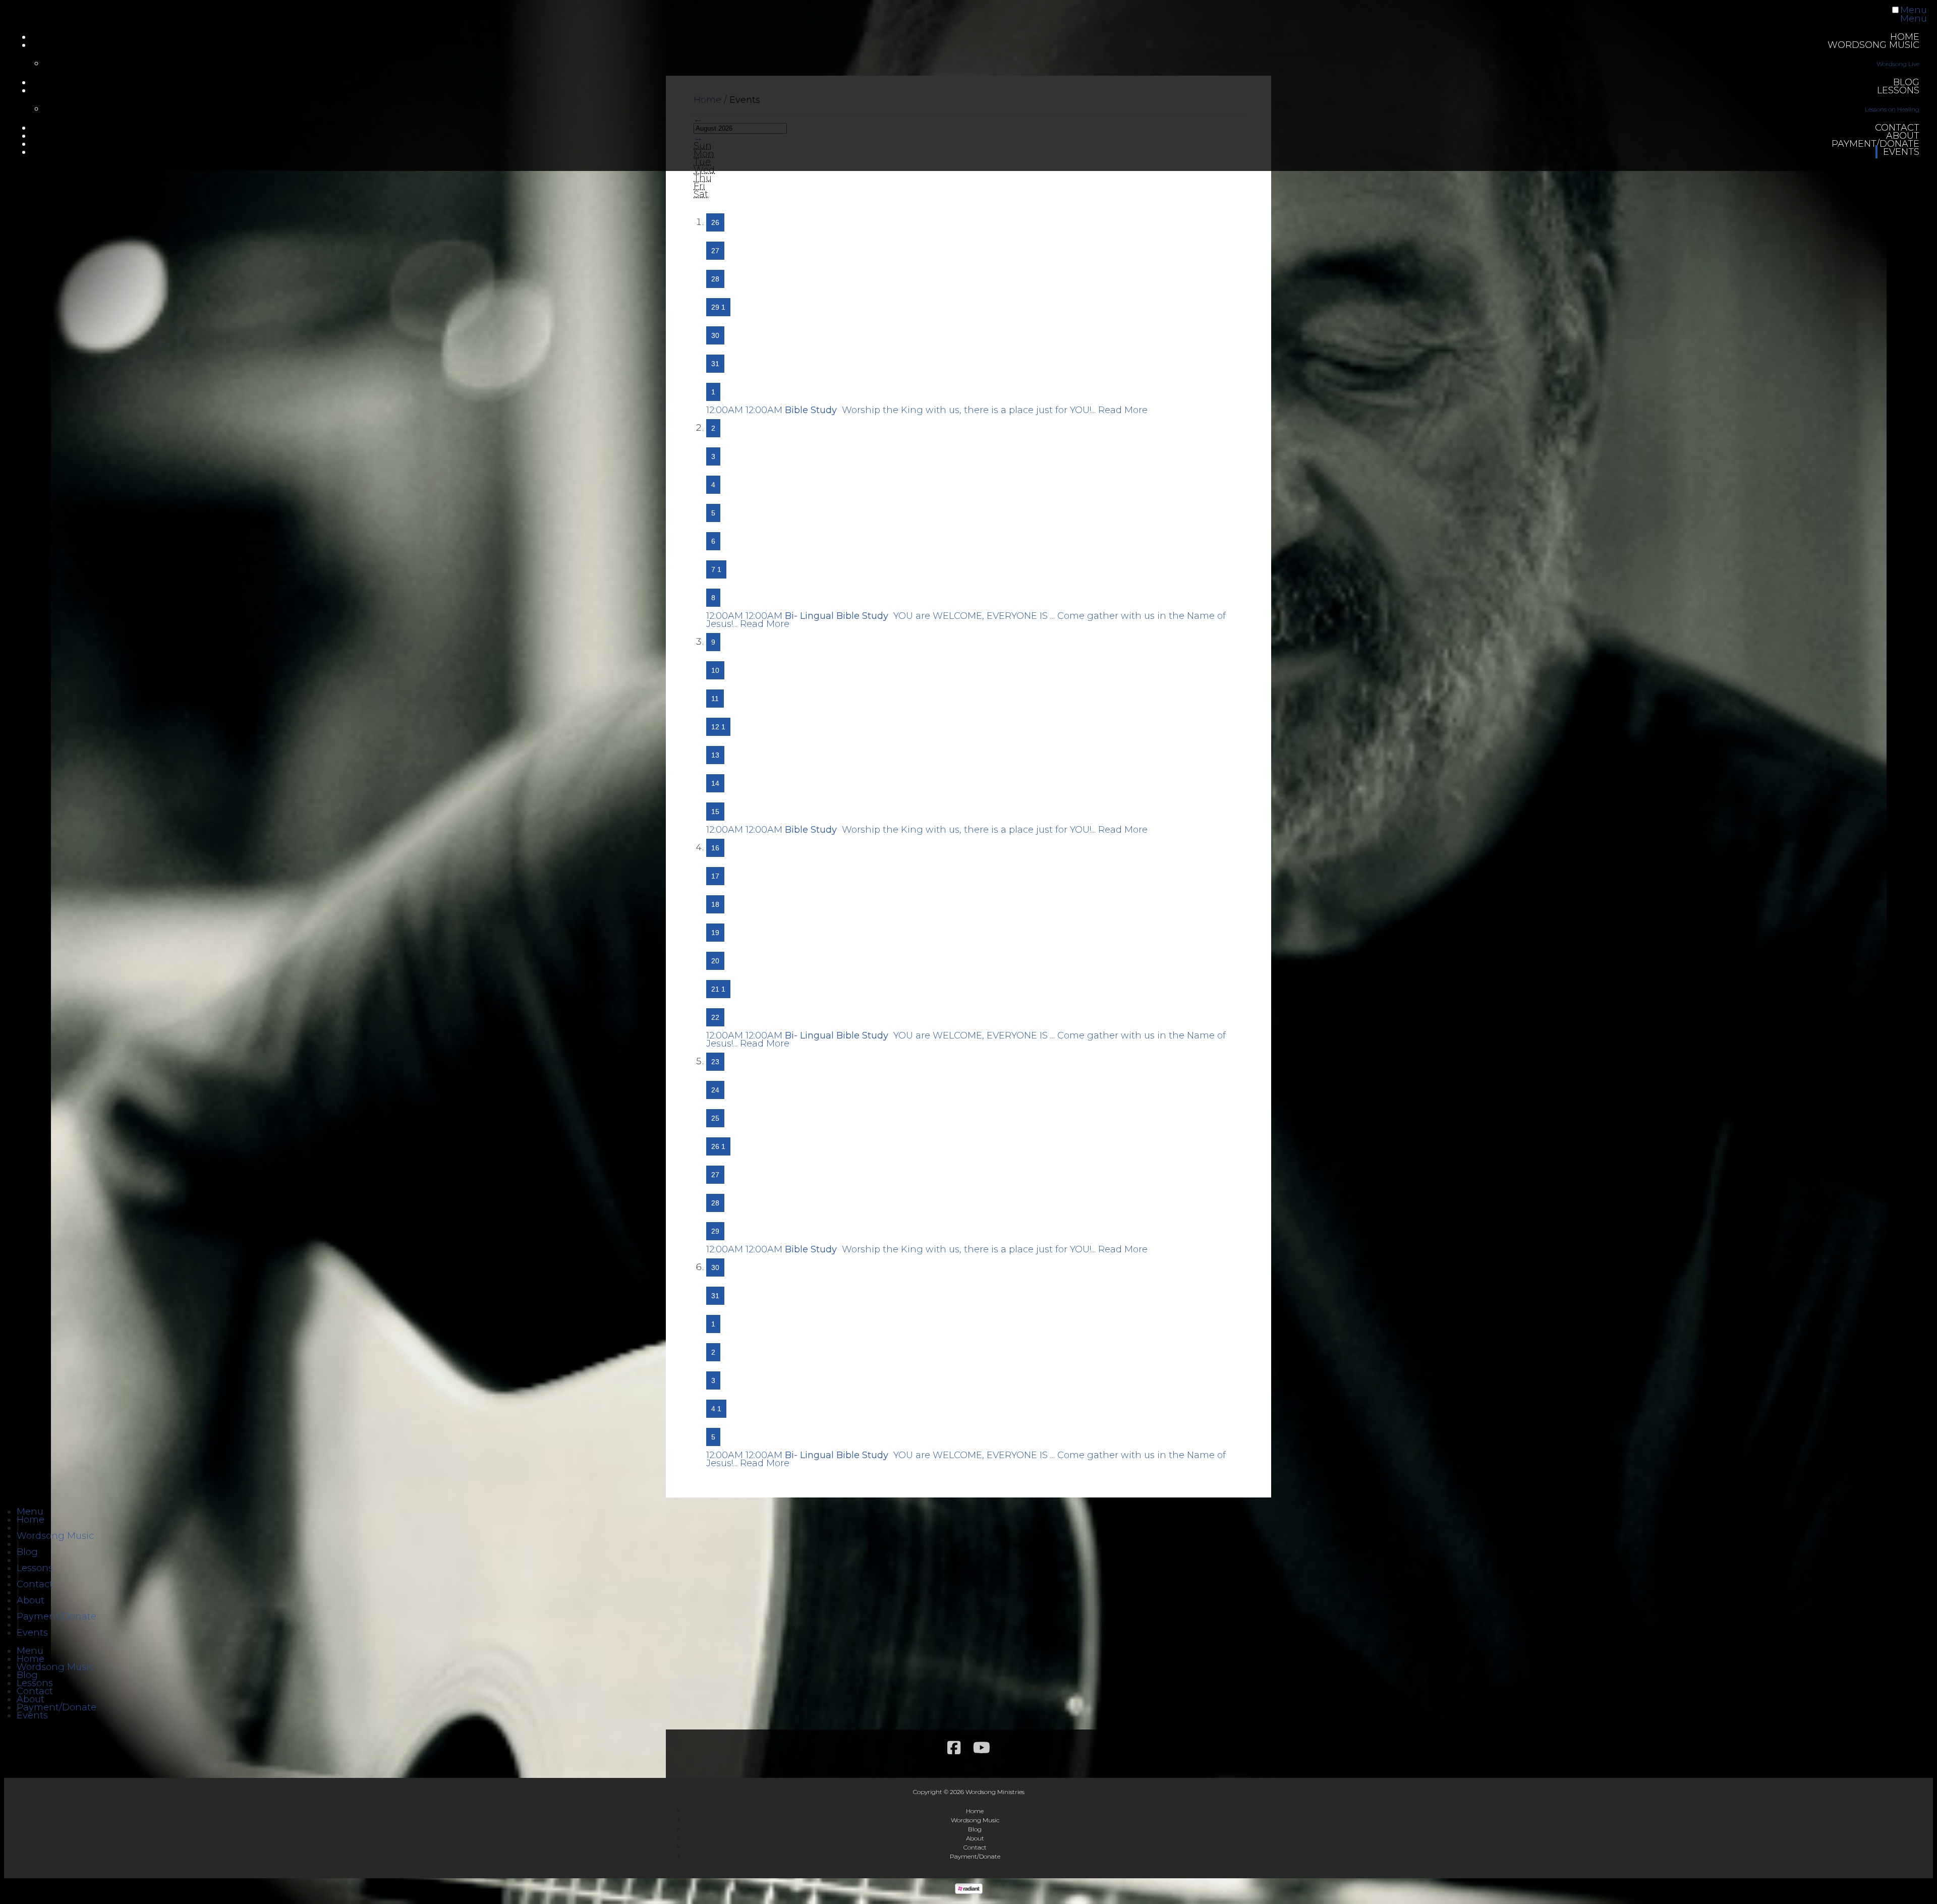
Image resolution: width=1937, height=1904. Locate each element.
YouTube (982, 1748)
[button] (30, 1512)
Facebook (954, 1748)
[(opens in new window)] (969, 1891)
